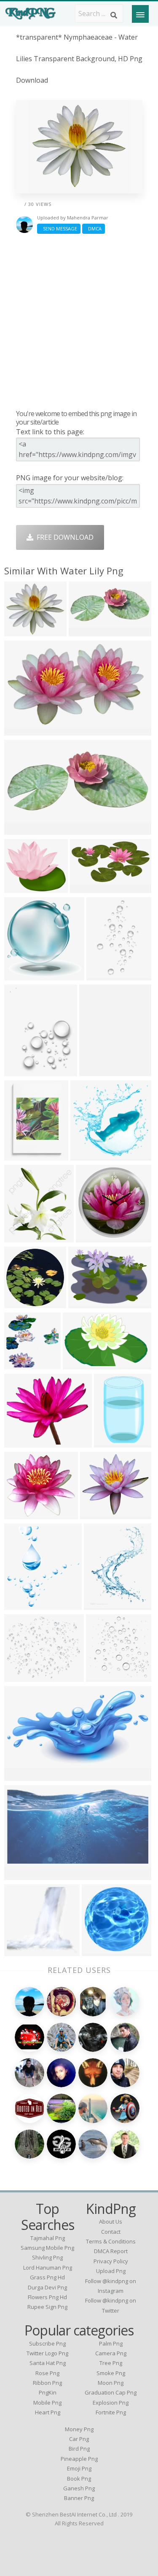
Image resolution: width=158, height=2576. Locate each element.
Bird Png (79, 2449)
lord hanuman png (48, 2268)
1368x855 (80, 1364)
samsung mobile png (47, 2248)
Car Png (79, 2439)
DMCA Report (111, 2251)
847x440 (86, 887)
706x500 (20, 1950)
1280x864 (22, 730)
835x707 (20, 887)
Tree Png (111, 2363)
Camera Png (111, 2353)
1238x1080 (23, 1514)
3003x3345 (23, 1604)
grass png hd (47, 2277)
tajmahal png (48, 2238)
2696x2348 (23, 1676)
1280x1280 (23, 631)
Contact (111, 2232)
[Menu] (140, 14)
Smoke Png (111, 2373)
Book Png (79, 2479)
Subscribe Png (47, 2343)
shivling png (47, 2257)
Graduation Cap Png (111, 2392)
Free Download (63, 537)
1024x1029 (23, 1364)
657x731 (20, 1237)
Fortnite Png (111, 2412)
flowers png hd (47, 2297)
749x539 (84, 1303)
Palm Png (111, 2343)
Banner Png (79, 2498)
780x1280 (111, 1442)
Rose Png (47, 2373)
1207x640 (22, 1874)
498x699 (102, 975)
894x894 (102, 1676)
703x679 (86, 1155)
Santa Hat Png (48, 2363)
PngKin (48, 2392)
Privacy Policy (111, 2261)
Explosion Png (111, 2403)
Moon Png (111, 2383)
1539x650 (86, 631)
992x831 (20, 1442)
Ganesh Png (79, 2488)
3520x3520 (23, 1775)
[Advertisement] (79, 321)
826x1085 (22, 1155)
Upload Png (111, 2271)
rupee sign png (47, 2307)
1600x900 (22, 829)
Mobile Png (47, 2403)
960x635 (98, 1950)
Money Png (79, 2429)
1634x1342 (99, 1514)
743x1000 (101, 1604)
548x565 (20, 975)
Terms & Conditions (111, 2241)
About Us (111, 2222)
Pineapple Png (79, 2459)
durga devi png (47, 2287)
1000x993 (22, 1303)
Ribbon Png (47, 2383)
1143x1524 (23, 1070)
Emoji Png (79, 2468)
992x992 (92, 1237)
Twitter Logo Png (47, 2353)
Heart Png (48, 2412)
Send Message (59, 229)
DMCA (94, 229)
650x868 (95, 1070)
